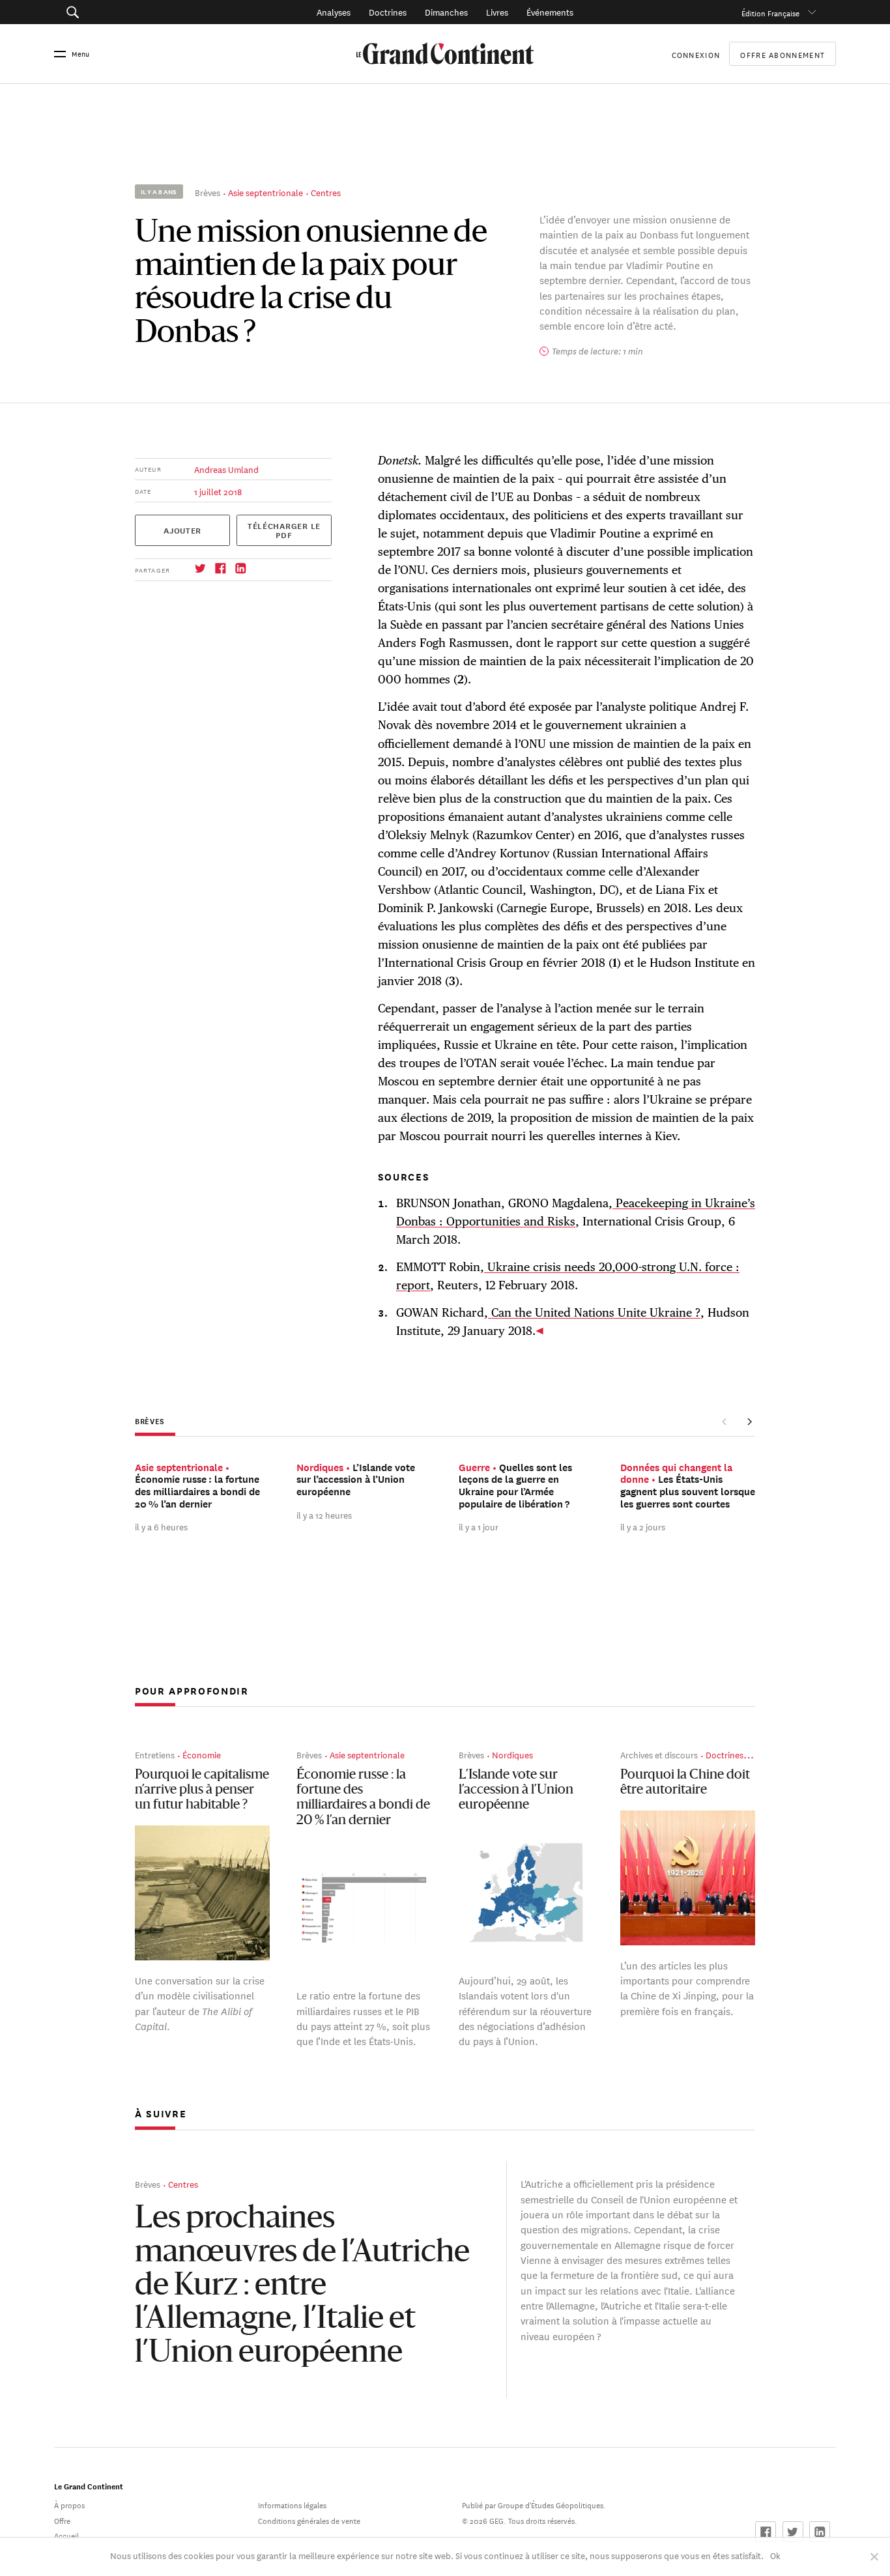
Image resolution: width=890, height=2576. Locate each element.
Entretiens (155, 1754)
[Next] (749, 1422)
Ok (775, 2555)
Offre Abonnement (782, 54)
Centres (326, 192)
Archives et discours (659, 1754)
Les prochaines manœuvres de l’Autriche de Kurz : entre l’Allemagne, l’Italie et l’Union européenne (302, 2286)
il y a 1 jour (479, 1526)
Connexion (696, 54)
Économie (202, 1754)
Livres (497, 11)
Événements (550, 11)
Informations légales (292, 2504)
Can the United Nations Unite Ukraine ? (594, 1312)
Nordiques (512, 1754)
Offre (62, 2520)
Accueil (66, 2535)
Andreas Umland (226, 469)
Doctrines (388, 11)
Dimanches (446, 11)
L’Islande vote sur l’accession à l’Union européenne (516, 1791)
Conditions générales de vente (309, 2520)
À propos (69, 2504)
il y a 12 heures (324, 1514)
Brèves (208, 192)
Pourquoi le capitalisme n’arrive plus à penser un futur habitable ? (202, 1791)
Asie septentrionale (266, 192)
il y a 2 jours (643, 1526)
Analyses (334, 11)
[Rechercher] (132, 12)
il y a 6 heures (161, 1526)
